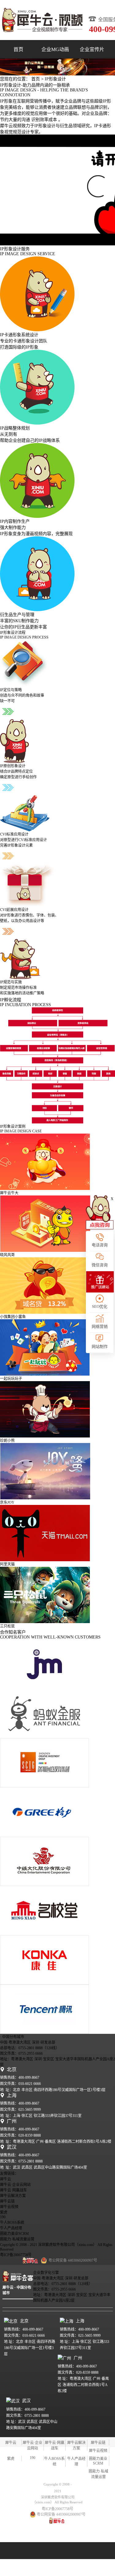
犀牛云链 (7, 2201)
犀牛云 (6, 2179)
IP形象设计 (55, 79)
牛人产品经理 (11, 2228)
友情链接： (9, 2174)
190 (3, 2217)
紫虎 (4, 2212)
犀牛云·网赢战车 (13, 2190)
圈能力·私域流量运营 (17, 2239)
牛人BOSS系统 (12, 2223)
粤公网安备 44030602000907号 (61, 2514)
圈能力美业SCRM (14, 2234)
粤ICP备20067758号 (16, 2255)
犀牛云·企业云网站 (15, 2185)
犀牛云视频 (9, 2207)
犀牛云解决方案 (13, 2196)
